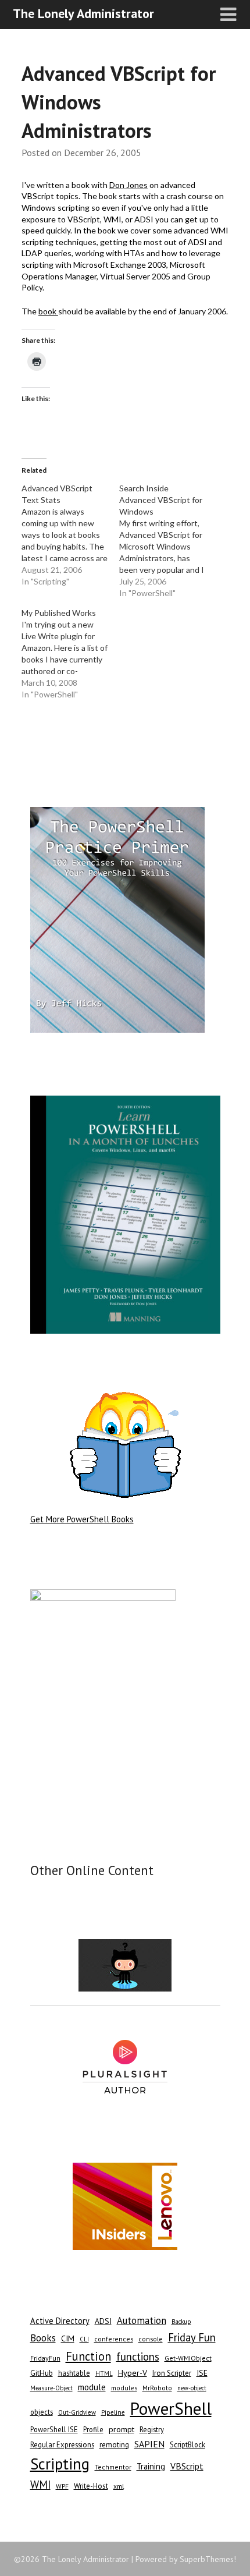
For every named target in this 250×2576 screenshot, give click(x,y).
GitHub (42, 2373)
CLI (84, 2339)
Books (43, 2338)
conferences (114, 2339)
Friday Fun (192, 2337)
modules (124, 2388)
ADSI (103, 2321)
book (48, 311)
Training (151, 2466)
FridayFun (45, 2358)
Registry (152, 2430)
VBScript (187, 2466)
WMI (40, 2485)
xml (119, 2486)
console (151, 2339)
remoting (114, 2445)
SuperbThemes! (208, 2559)
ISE (202, 2373)
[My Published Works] (70, 654)
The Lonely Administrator (83, 13)
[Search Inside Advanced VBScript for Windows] (168, 541)
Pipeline (113, 2412)
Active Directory (60, 2321)
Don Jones (128, 185)
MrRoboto (157, 2388)
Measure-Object (51, 2388)
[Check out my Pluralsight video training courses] (125, 2067)
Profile (93, 2429)
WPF (62, 2486)
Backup (181, 2322)
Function (88, 2356)
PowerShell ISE (54, 2429)
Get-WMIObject (188, 2358)
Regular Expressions (62, 2445)
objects (42, 2412)
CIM (68, 2338)
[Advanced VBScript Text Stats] (70, 535)
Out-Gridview (77, 2412)
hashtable (74, 2373)
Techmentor (113, 2467)
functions (138, 2357)
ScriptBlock (187, 2444)
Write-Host (91, 2486)
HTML (104, 2373)
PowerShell (171, 2408)
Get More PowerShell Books (82, 1519)
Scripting (60, 2464)
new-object (192, 2388)
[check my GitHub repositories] (125, 1965)
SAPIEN (149, 2444)
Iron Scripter (172, 2373)
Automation (142, 2320)
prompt (122, 2429)
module (92, 2387)
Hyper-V (133, 2373)
